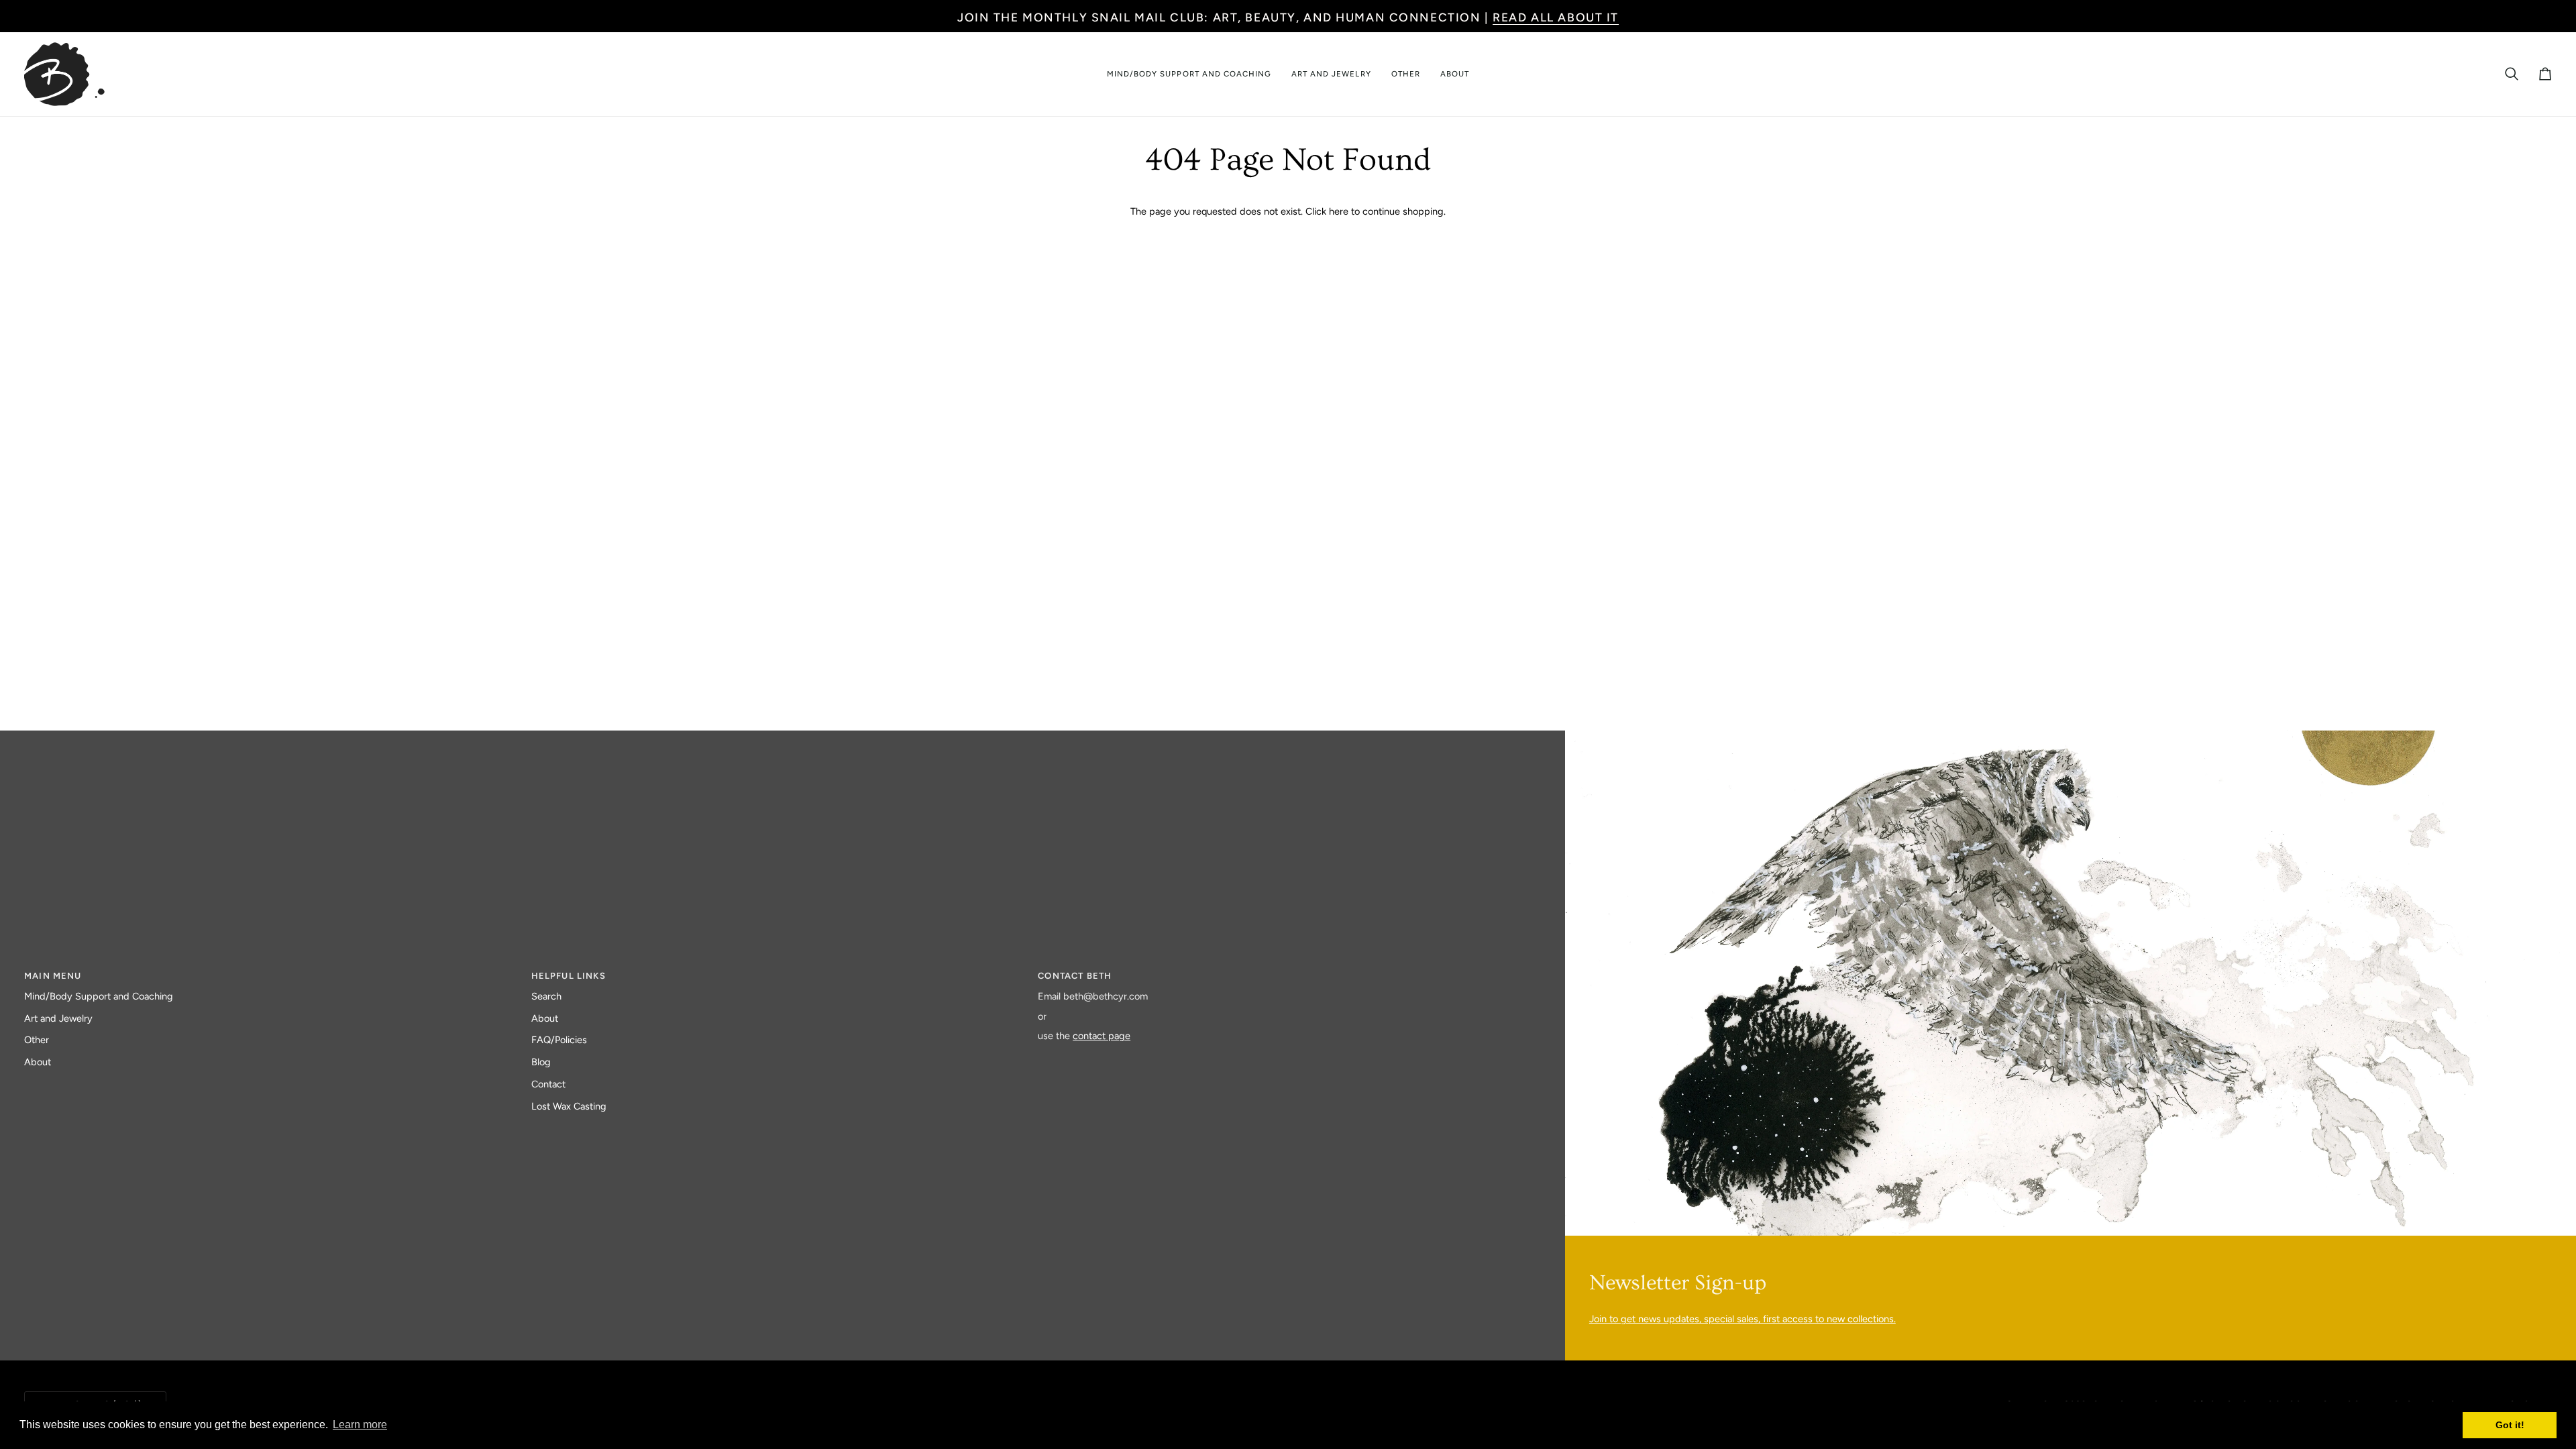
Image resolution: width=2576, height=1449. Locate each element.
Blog (541, 1062)
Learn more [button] (360, 1425)
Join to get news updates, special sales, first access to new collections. (1742, 1319)
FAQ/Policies (559, 1040)
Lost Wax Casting (569, 1106)
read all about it (1556, 17)
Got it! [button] (2510, 1425)
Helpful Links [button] (569, 976)
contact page (1102, 1036)
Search (546, 996)
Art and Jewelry (58, 1018)
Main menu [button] (53, 976)
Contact (548, 1084)
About (38, 1062)
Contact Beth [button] (1075, 976)
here (1339, 211)
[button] (1189, 74)
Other (37, 1040)
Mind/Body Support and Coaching (99, 996)
